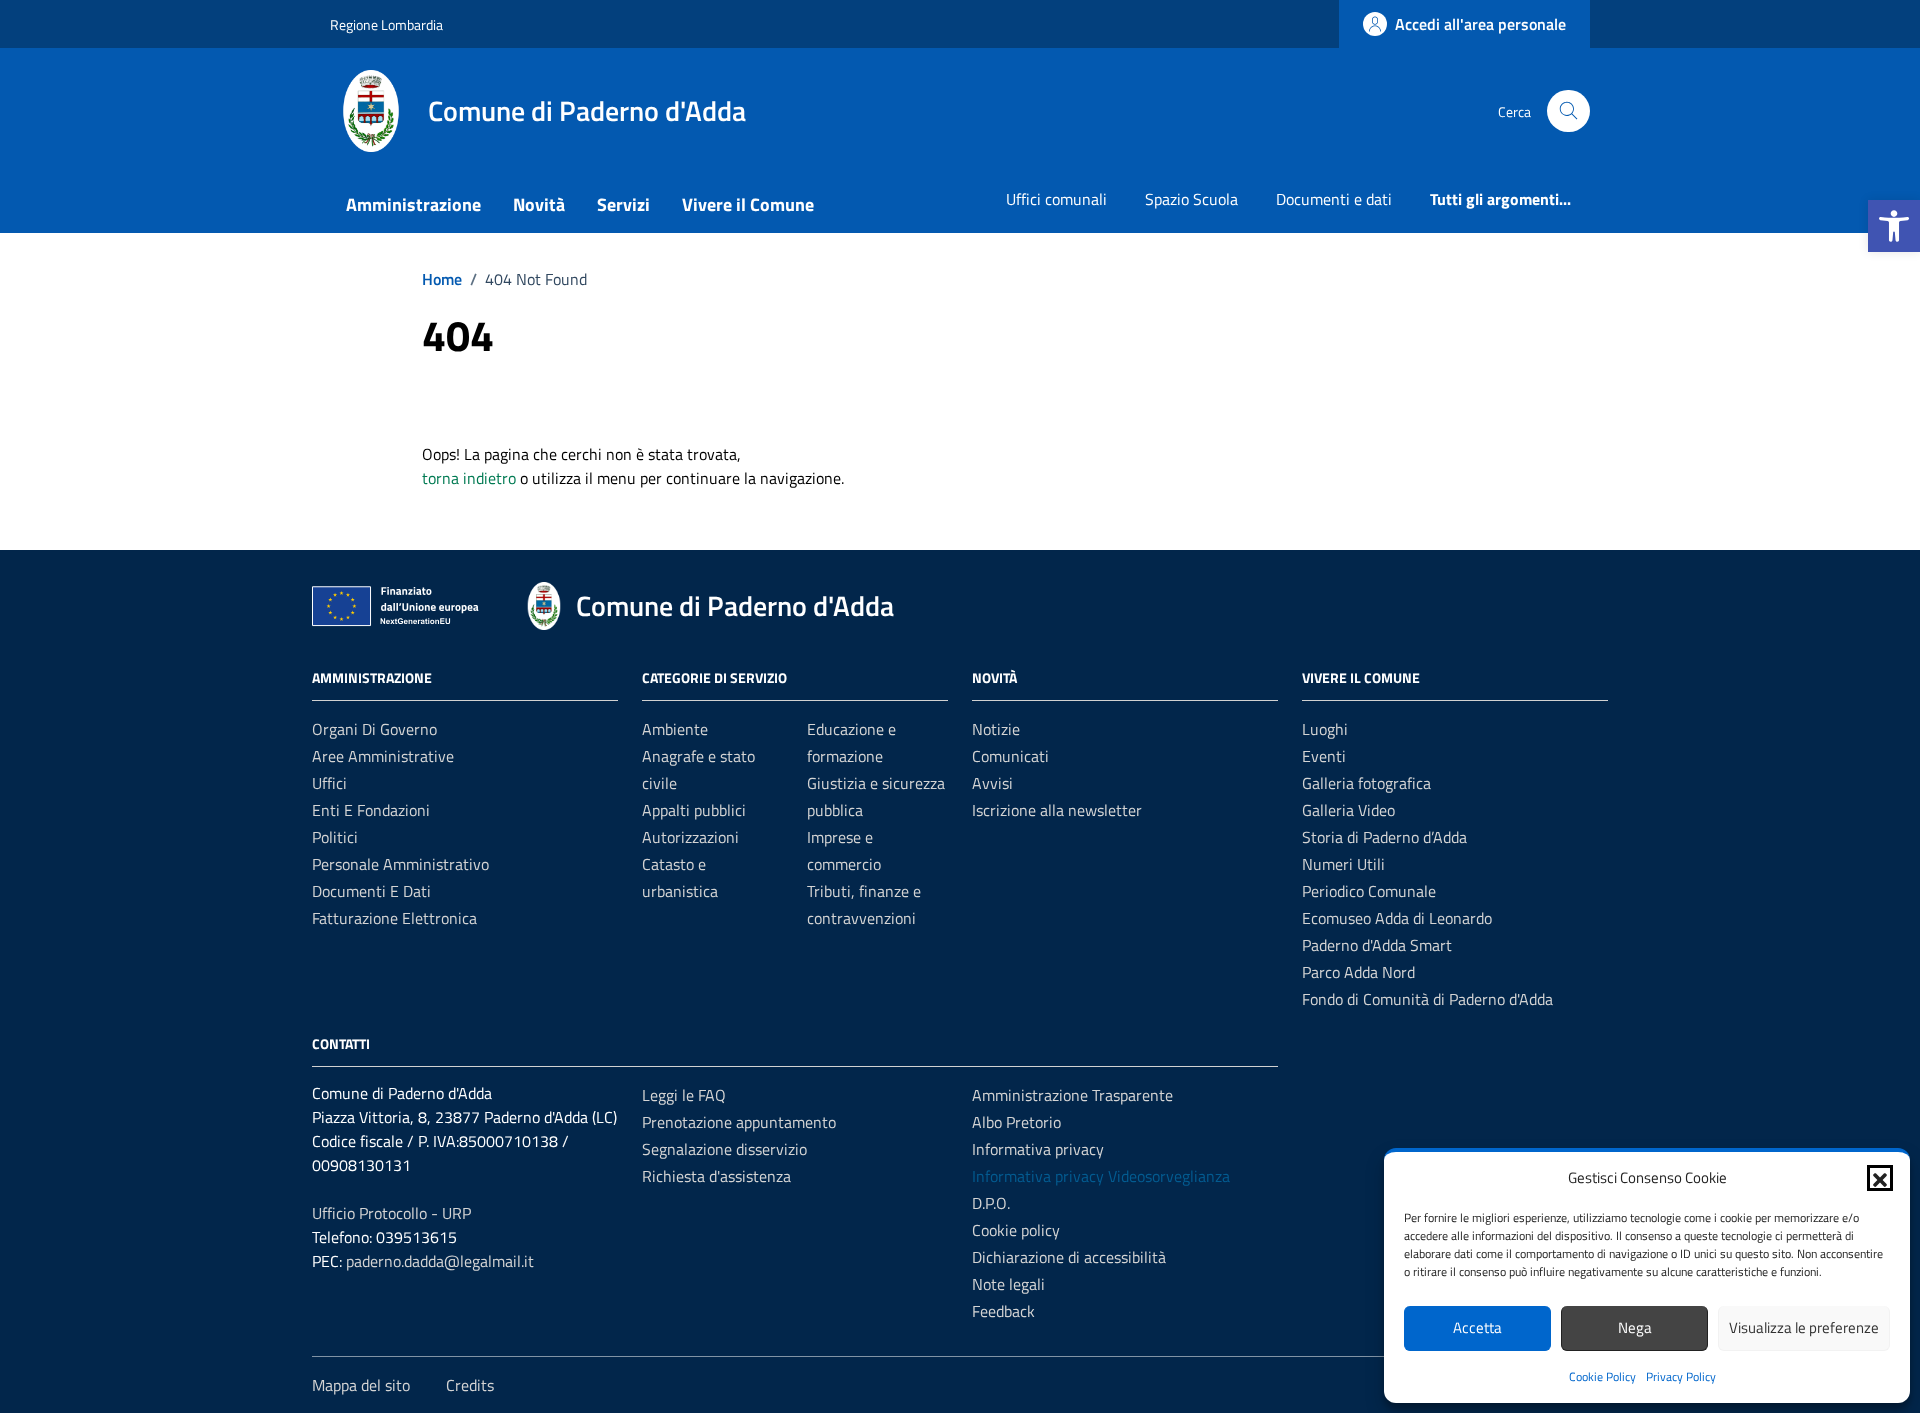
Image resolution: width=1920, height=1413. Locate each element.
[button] (1894, 226)
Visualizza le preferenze (1804, 1327)
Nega (1635, 1327)
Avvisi (992, 783)
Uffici (329, 783)
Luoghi (1325, 729)
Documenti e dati (1334, 199)
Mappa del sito (361, 1385)
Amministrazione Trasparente (1072, 1095)
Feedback (1003, 1311)
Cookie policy (1016, 1230)
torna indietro (469, 478)
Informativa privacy (1038, 1149)
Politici (335, 837)
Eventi (1324, 756)
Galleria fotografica (1366, 783)
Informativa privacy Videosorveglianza (1101, 1176)
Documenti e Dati (371, 891)
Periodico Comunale (1369, 891)
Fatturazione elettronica (394, 918)
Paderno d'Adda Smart (1377, 945)
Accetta (1477, 1327)
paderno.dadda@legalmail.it (440, 1261)
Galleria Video (1348, 810)
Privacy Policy (1681, 1376)
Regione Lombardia (386, 24)
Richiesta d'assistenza (716, 1176)
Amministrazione (413, 204)
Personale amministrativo (400, 864)
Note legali (1008, 1284)
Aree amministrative (383, 756)
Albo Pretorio (1016, 1122)
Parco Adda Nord (1358, 972)
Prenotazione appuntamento (739, 1122)
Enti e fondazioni (371, 810)
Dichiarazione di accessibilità (1069, 1257)
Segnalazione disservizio (724, 1149)
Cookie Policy (1602, 1376)
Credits (470, 1385)
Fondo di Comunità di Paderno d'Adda (1427, 999)
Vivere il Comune (748, 204)
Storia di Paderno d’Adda (1384, 837)
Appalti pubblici (694, 810)
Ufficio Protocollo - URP (391, 1213)
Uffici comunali (1056, 199)
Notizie (996, 729)
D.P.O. (991, 1203)
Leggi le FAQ (684, 1095)
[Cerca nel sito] (1568, 111)
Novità (539, 204)
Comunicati (1010, 756)
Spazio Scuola (1191, 199)
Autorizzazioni (690, 837)
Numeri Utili (1343, 864)
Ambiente (675, 729)
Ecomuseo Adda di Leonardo (1397, 918)
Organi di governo (374, 729)
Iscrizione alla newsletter (1057, 810)
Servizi (623, 204)
